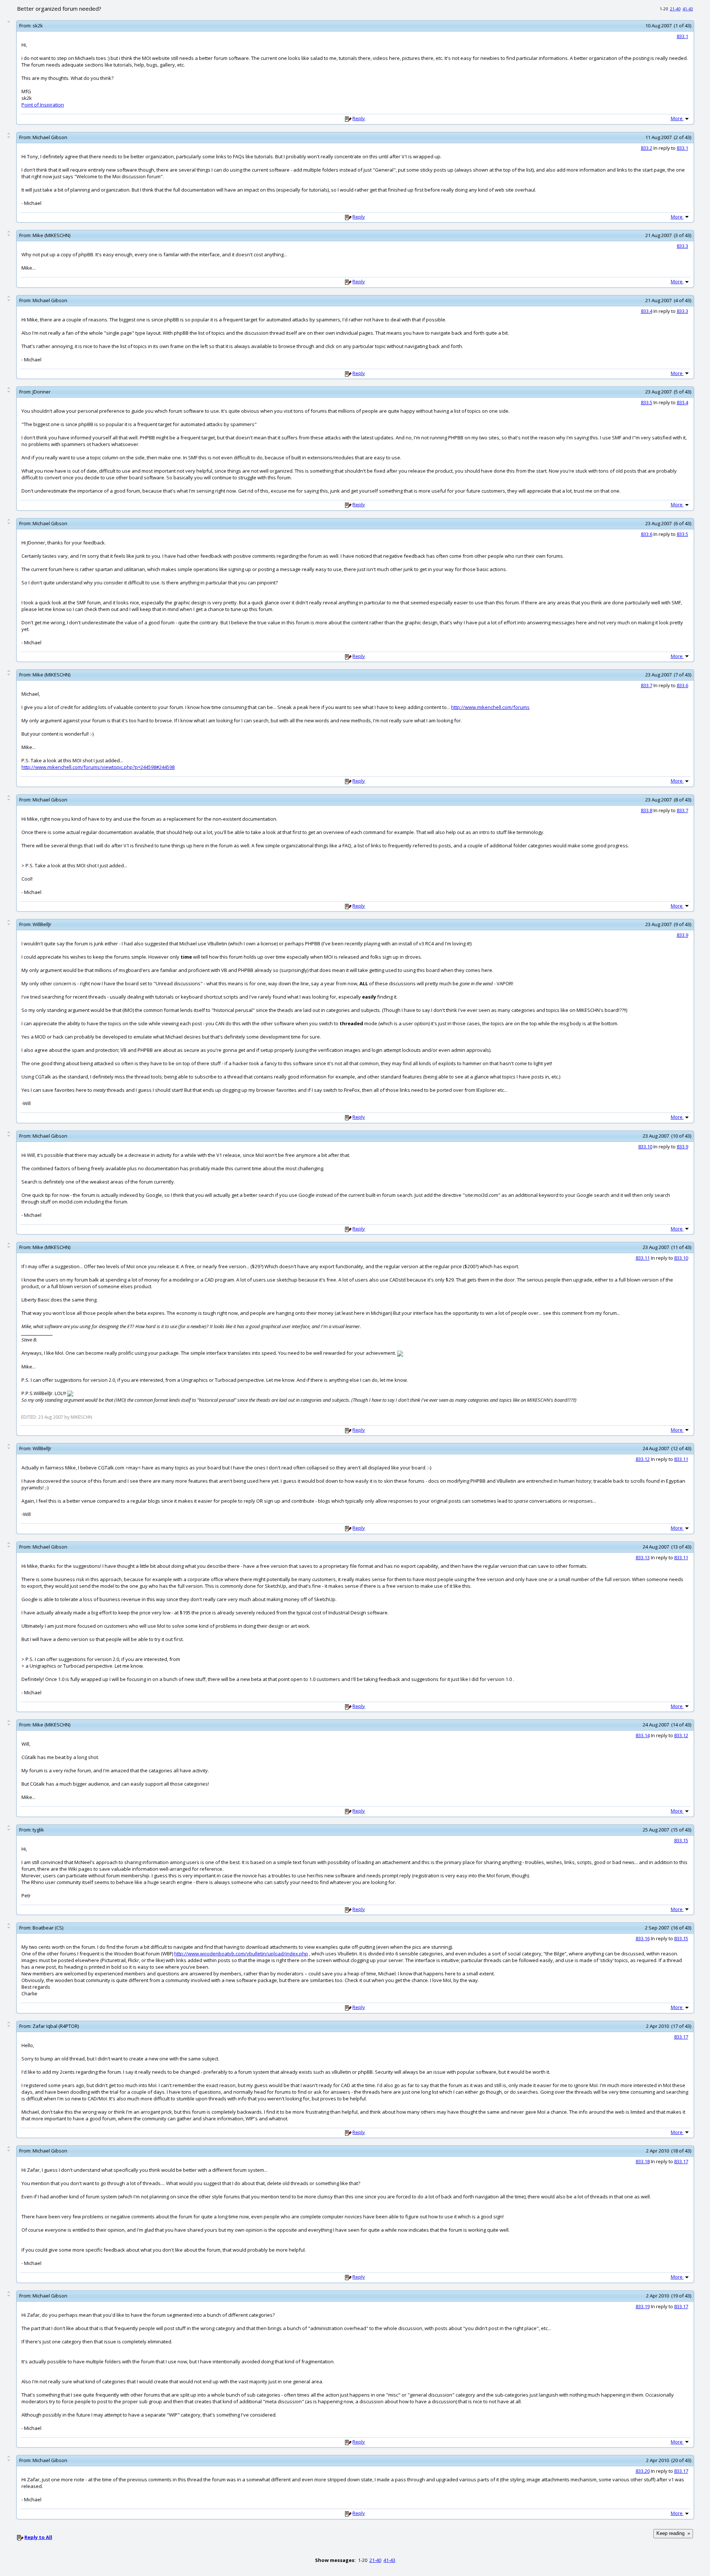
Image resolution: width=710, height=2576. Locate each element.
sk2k (38, 26)
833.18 (643, 2161)
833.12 (643, 1459)
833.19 (643, 2306)
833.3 (682, 246)
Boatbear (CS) (48, 1928)
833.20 (643, 2471)
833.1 (682, 36)
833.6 (647, 534)
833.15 (681, 1840)
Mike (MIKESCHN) (51, 235)
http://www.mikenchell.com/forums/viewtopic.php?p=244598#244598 (98, 767)
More (677, 118)
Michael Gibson (50, 137)
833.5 (647, 402)
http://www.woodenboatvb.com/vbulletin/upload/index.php (241, 1954)
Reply (359, 118)
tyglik (38, 1830)
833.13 (643, 1557)
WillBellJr (42, 924)
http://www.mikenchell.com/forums (490, 707)
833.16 (643, 1938)
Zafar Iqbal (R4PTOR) (56, 2026)
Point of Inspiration (43, 105)
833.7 (647, 685)
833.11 (643, 1258)
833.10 (645, 1147)
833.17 (681, 2037)
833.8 (647, 810)
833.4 (647, 311)
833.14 (643, 1735)
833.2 (647, 148)
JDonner (42, 392)
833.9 (682, 935)
